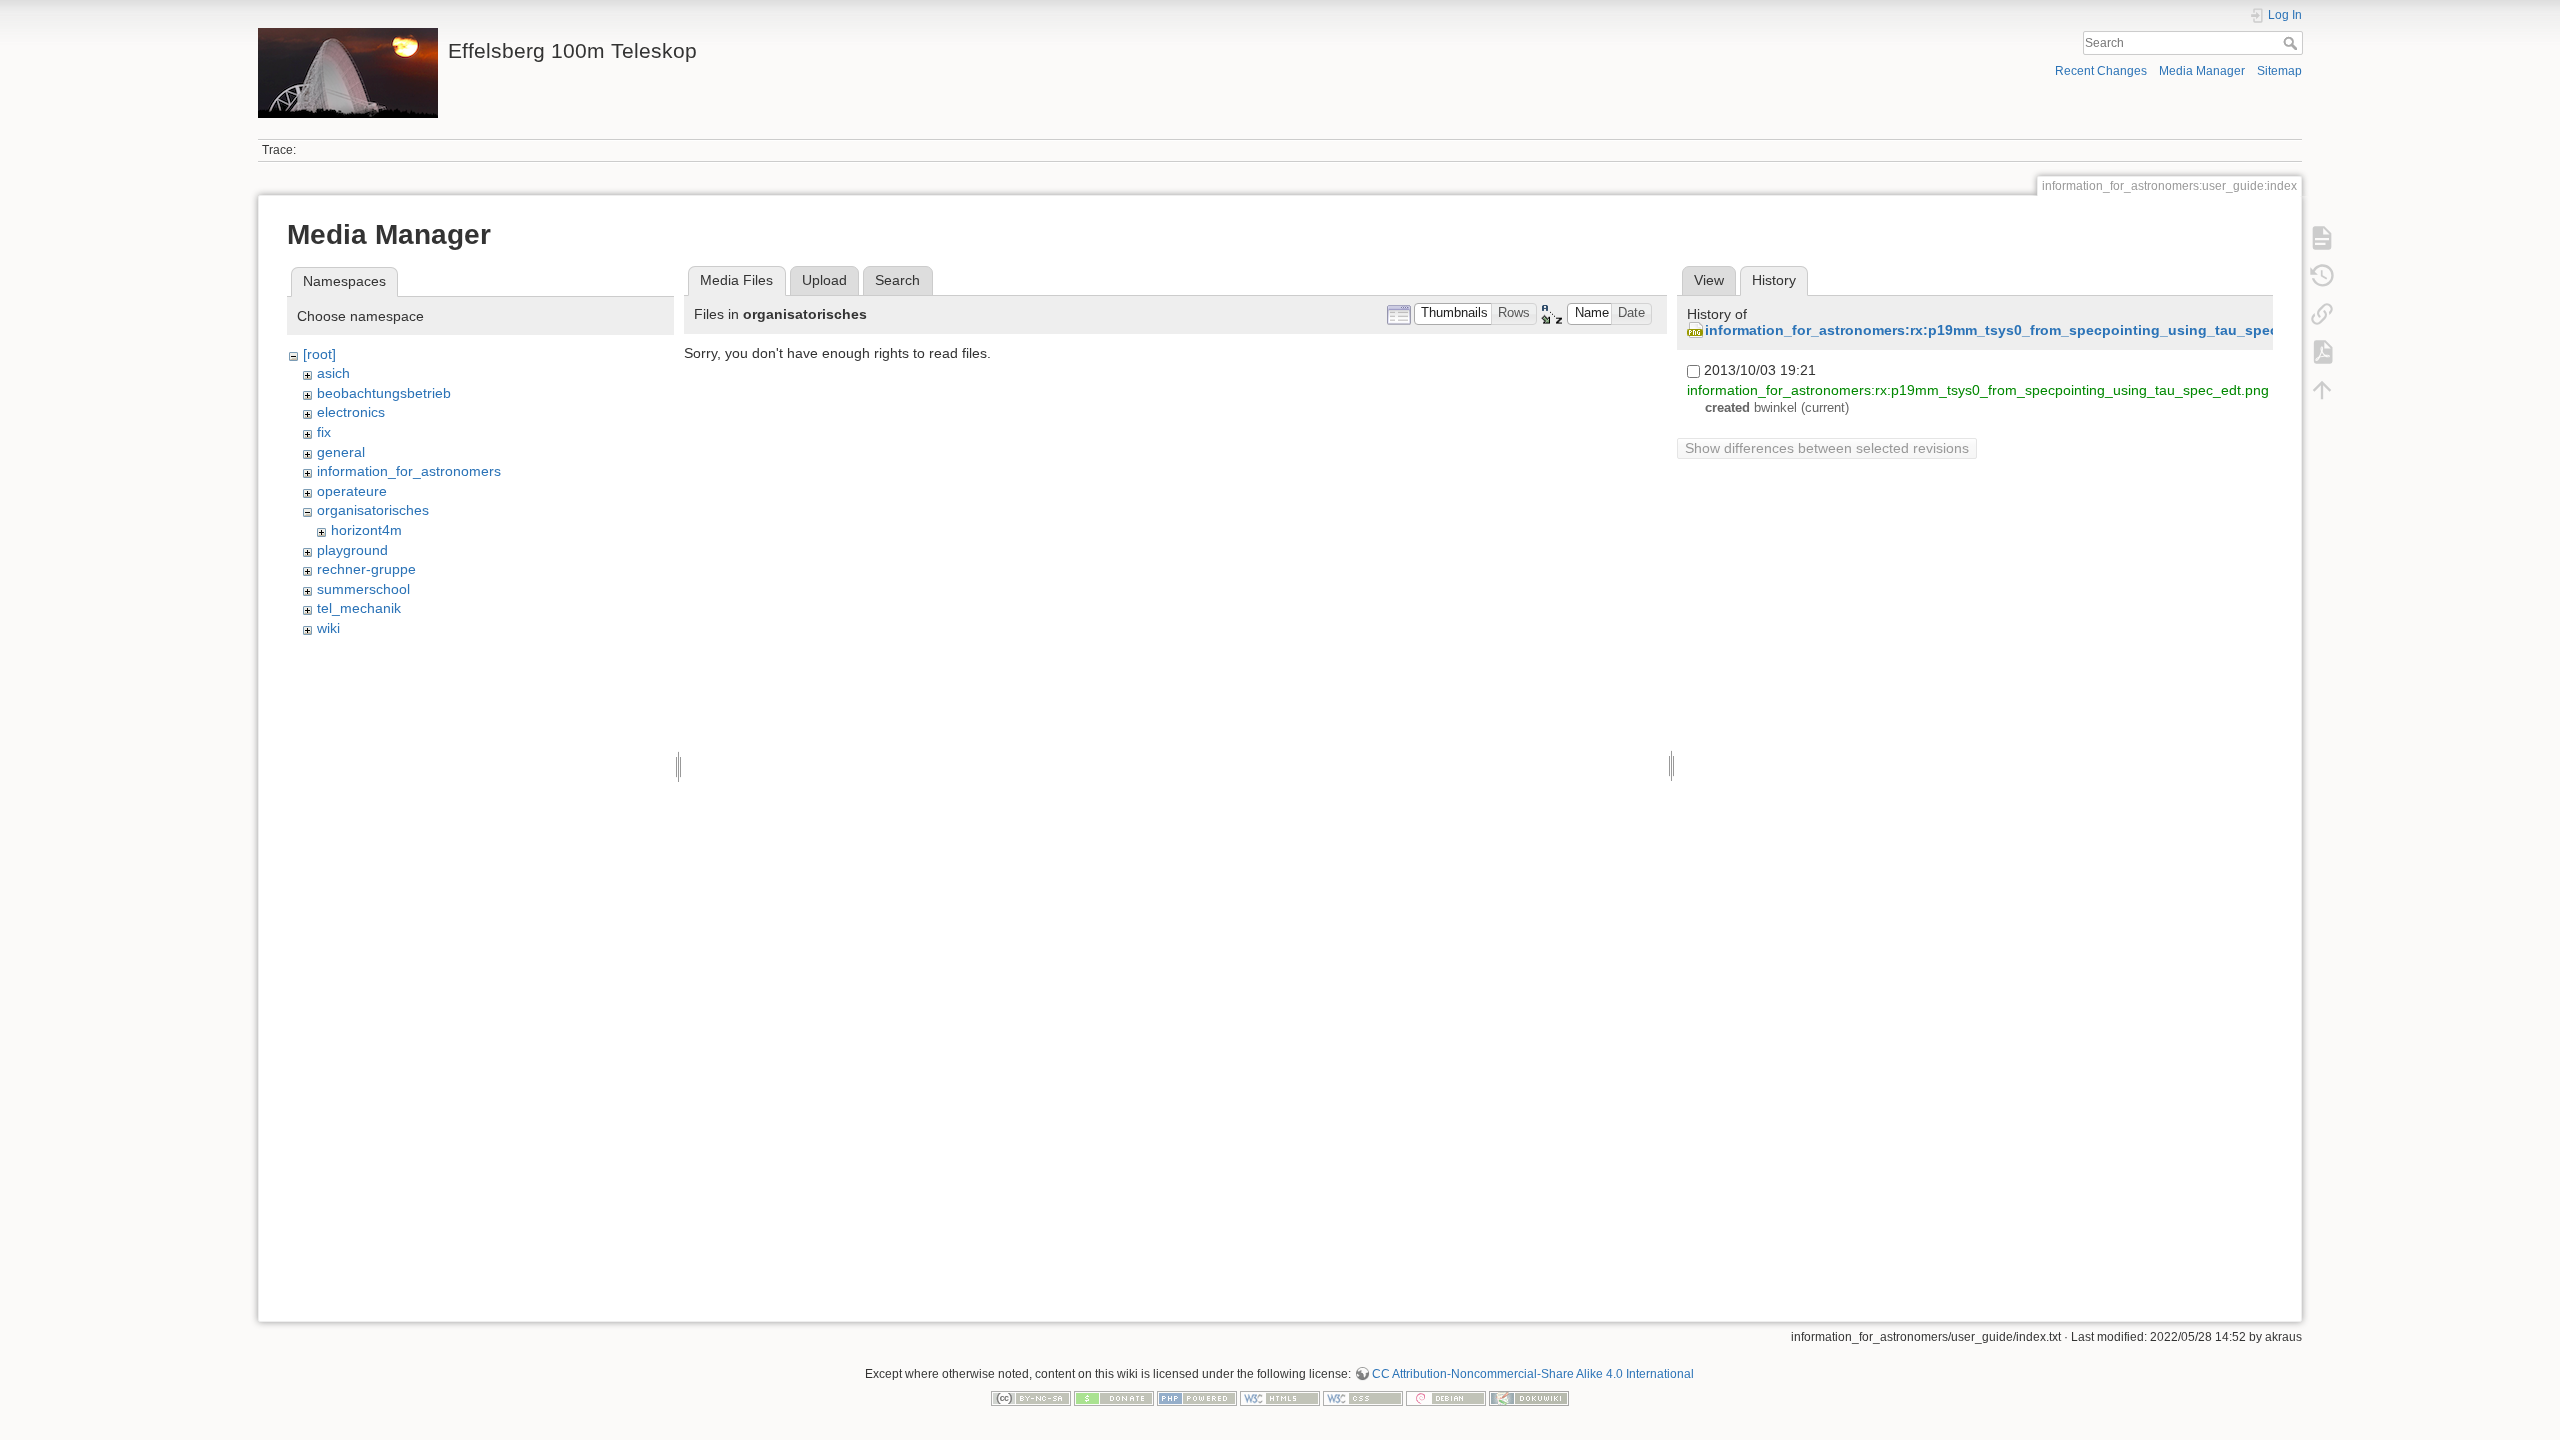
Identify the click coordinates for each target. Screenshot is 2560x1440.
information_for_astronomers (409, 471)
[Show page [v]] (2322, 238)
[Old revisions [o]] (2322, 276)
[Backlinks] (2322, 314)
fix (324, 432)
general (341, 452)
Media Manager (2202, 71)
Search (2292, 43)
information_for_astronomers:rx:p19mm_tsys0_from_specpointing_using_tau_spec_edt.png (2022, 330)
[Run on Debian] (1446, 1397)
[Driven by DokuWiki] (1529, 1397)
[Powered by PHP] (1197, 1397)
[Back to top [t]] (2322, 390)
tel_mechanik (359, 608)
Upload (824, 280)
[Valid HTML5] (1280, 1397)
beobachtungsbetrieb (384, 393)
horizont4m (366, 530)
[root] (319, 354)
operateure (352, 491)
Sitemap (2279, 71)
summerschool (363, 589)
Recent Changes (2101, 71)
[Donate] (1114, 1397)
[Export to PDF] (2322, 352)
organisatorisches (373, 510)
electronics (351, 412)
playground (352, 550)
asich (333, 373)
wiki (328, 628)
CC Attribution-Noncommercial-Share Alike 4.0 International (1533, 1374)
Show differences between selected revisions (1827, 448)
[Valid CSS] (1363, 1397)
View (1709, 280)
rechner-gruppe (366, 569)
